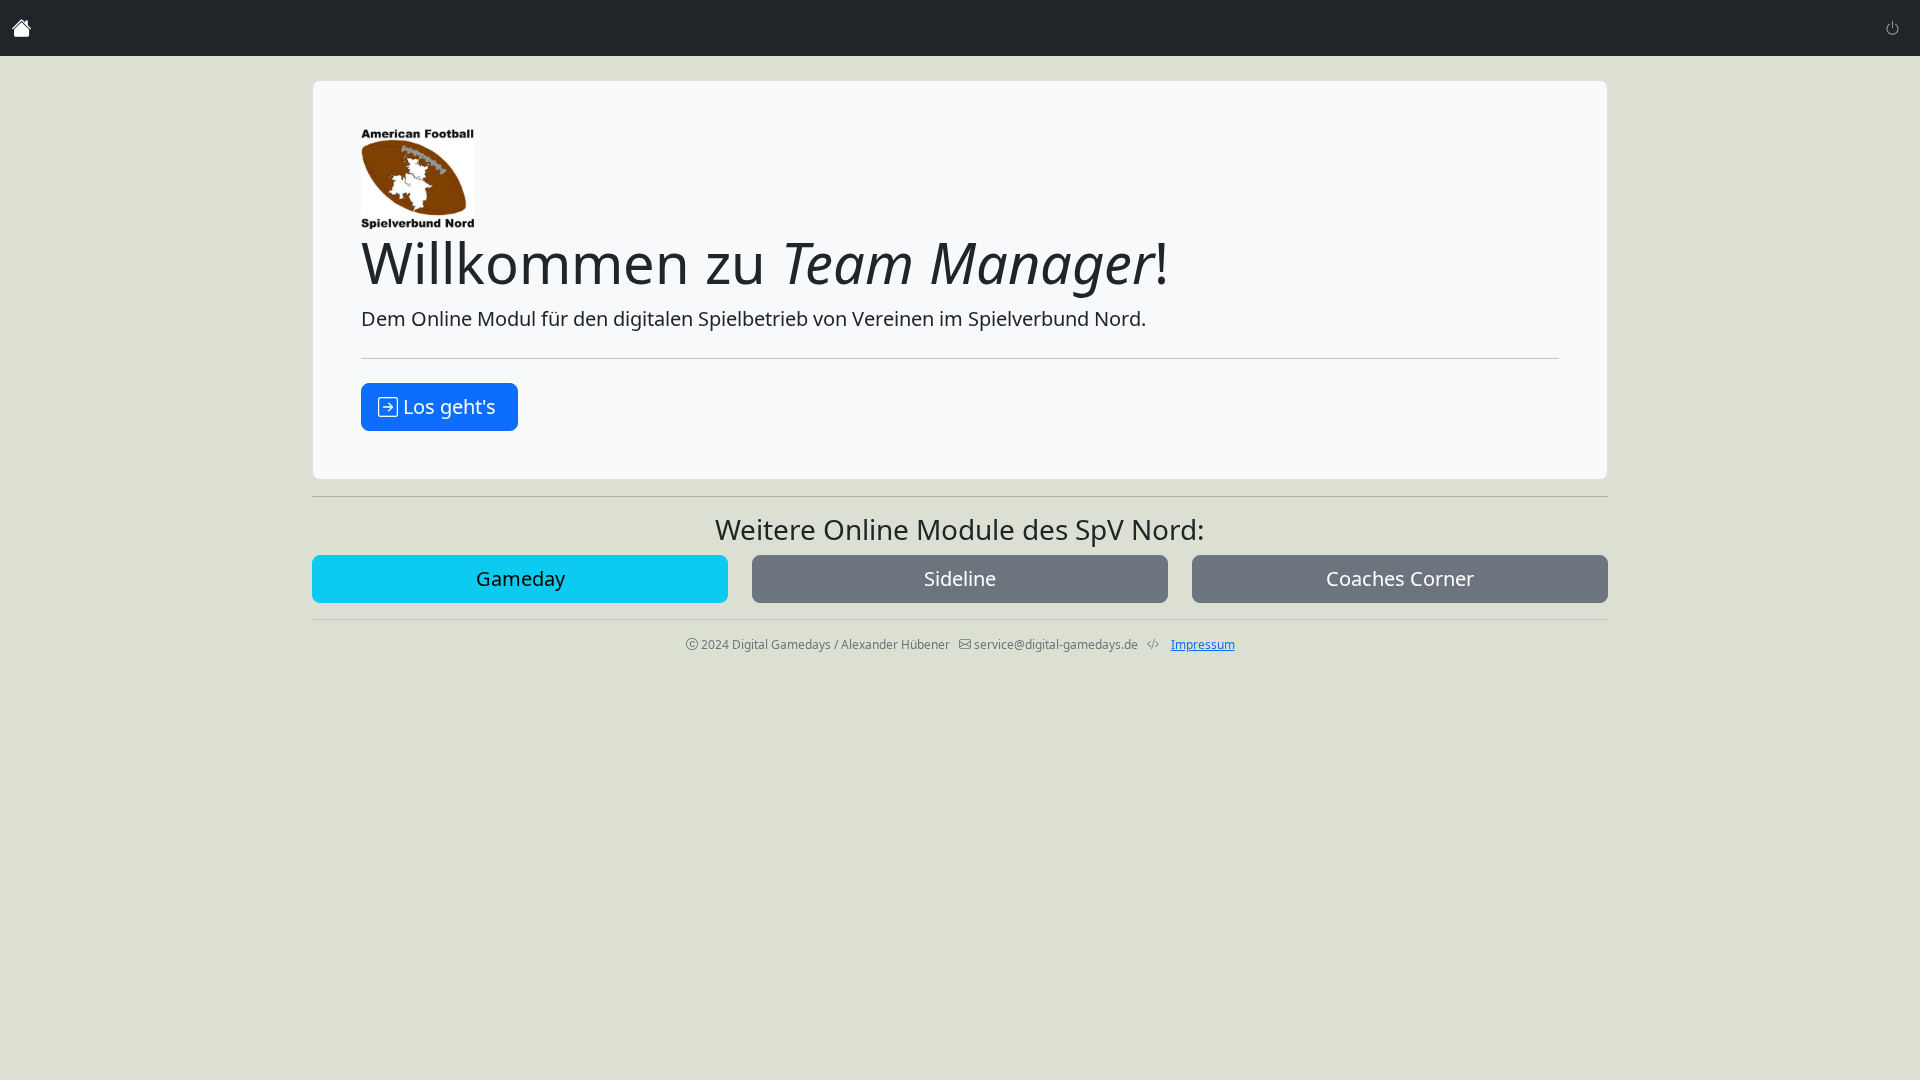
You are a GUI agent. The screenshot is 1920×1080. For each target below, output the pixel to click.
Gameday (520, 578)
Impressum (1203, 644)
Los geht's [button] (449, 406)
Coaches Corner (1400, 578)
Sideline (960, 578)
